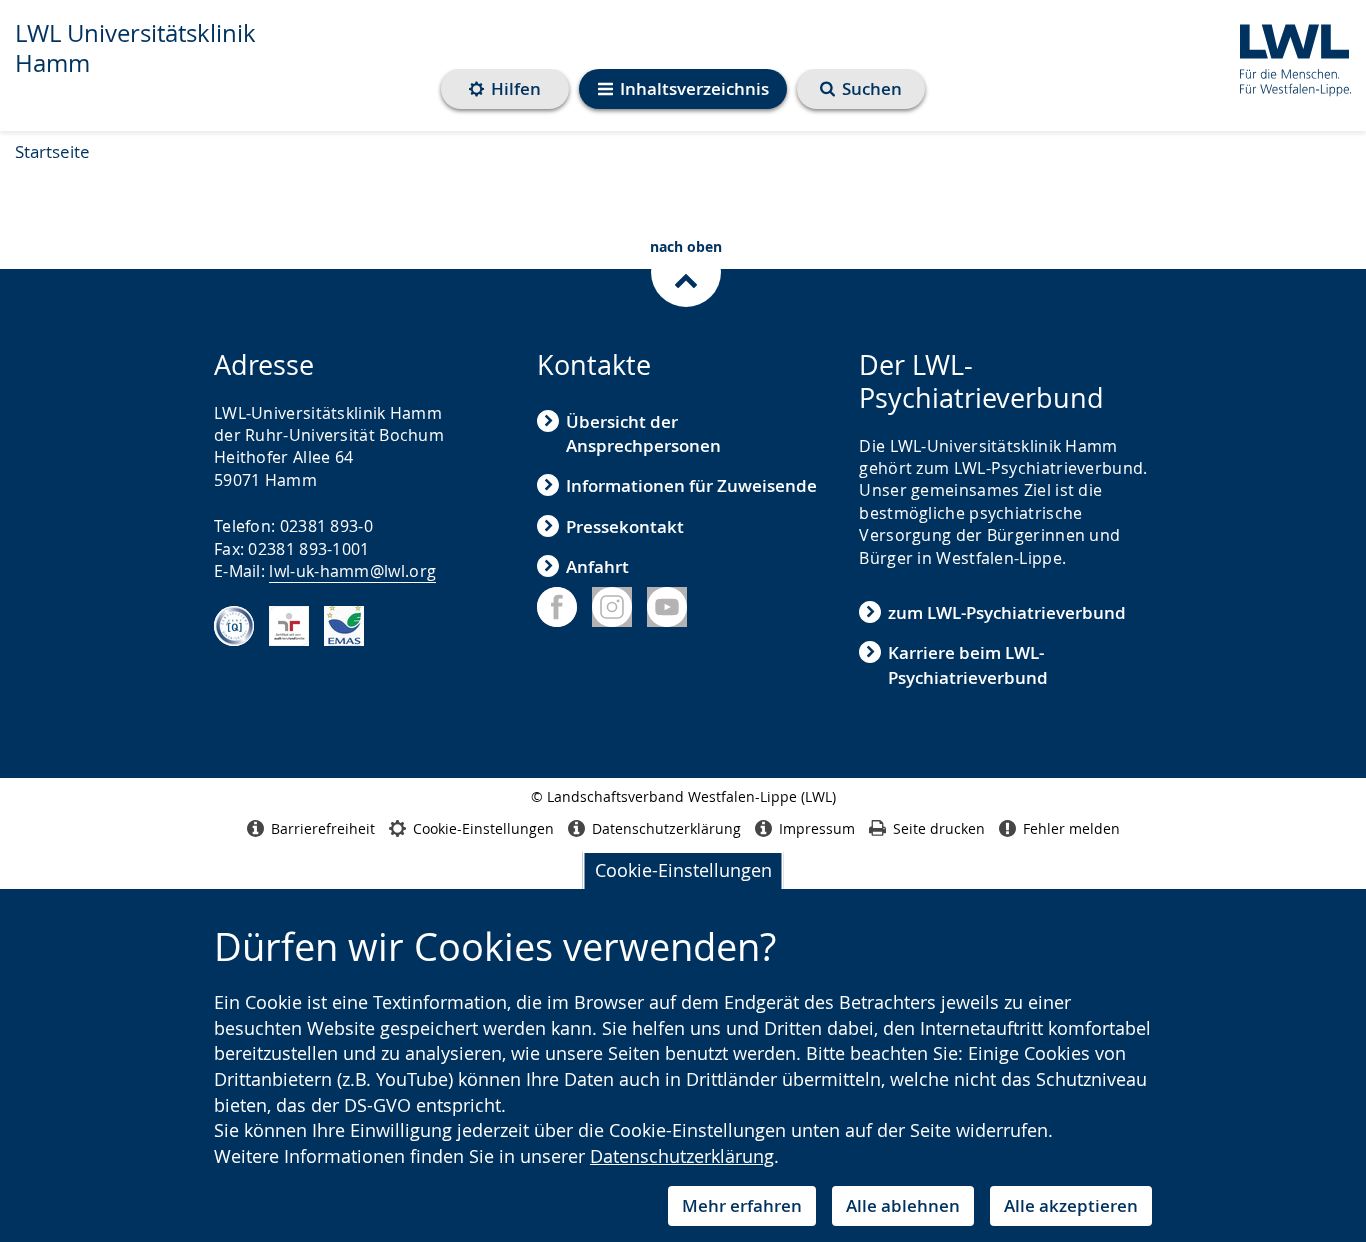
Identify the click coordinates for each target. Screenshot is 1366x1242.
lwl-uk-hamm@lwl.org (352, 571)
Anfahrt (597, 566)
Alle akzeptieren (1071, 1205)
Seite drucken (939, 828)
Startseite (52, 151)
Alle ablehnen (903, 1205)
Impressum (817, 828)
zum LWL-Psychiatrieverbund (1007, 612)
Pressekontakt (625, 526)
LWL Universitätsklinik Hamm (135, 48)
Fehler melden (1071, 828)
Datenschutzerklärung (682, 1156)
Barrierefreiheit (323, 828)
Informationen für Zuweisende (691, 485)
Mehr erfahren (742, 1205)
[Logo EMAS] (344, 626)
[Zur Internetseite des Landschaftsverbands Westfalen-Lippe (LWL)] (1287, 56)
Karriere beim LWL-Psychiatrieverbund (968, 664)
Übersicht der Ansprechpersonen (643, 433)
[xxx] (234, 626)
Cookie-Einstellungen (683, 870)
